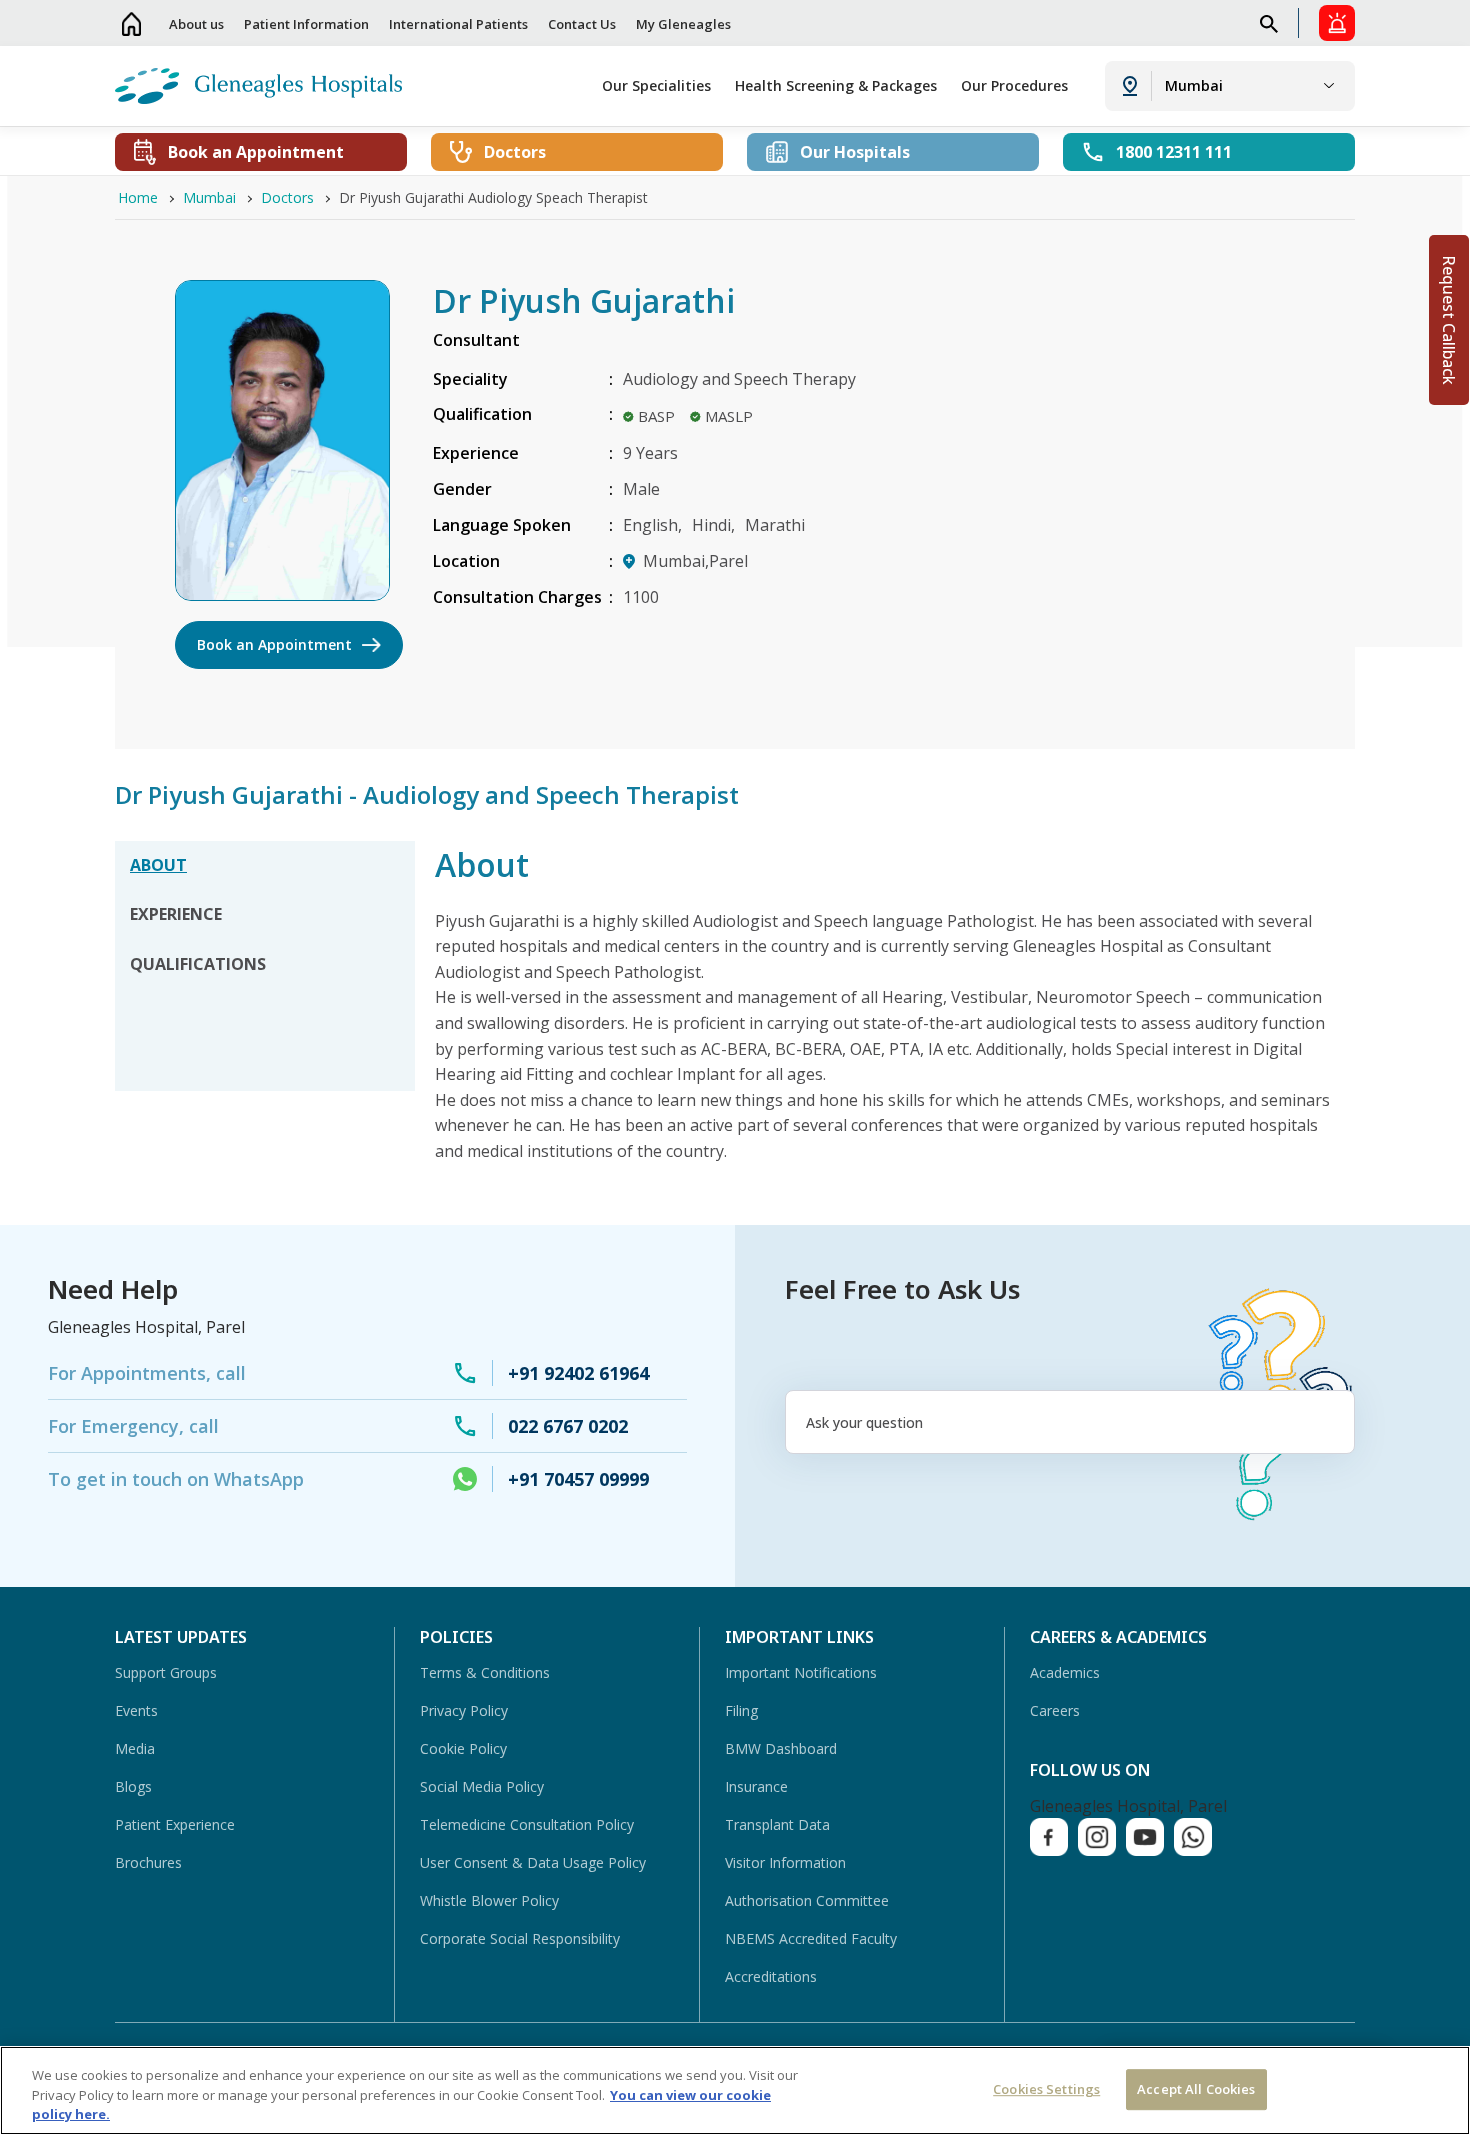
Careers (1055, 1710)
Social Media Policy (482, 1786)
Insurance (756, 1786)
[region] (735, 2090)
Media (135, 1748)
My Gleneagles (683, 24)
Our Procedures (1014, 85)
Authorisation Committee (807, 1900)
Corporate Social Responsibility (520, 1938)
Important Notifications (801, 1672)
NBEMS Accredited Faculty (811, 1938)
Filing (741, 1710)
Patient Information (306, 24)
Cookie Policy (463, 1748)
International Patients (458, 24)
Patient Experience (175, 1824)
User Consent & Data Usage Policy (533, 1862)
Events (136, 1710)
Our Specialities (656, 85)
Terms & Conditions (485, 1672)
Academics (1065, 1672)
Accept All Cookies (1196, 2089)
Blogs (133, 1786)
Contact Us (582, 24)
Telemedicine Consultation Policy (527, 1824)
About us (196, 24)
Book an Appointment (274, 644)
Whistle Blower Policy (489, 1900)
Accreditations (771, 1976)
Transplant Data (777, 1824)
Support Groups (166, 1672)
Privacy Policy (464, 1710)
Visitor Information (785, 1862)
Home (132, 23)
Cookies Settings (1046, 2089)
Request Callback (1449, 320)
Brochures (148, 1862)
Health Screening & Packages (836, 85)
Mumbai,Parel (695, 561)
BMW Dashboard (781, 1748)
